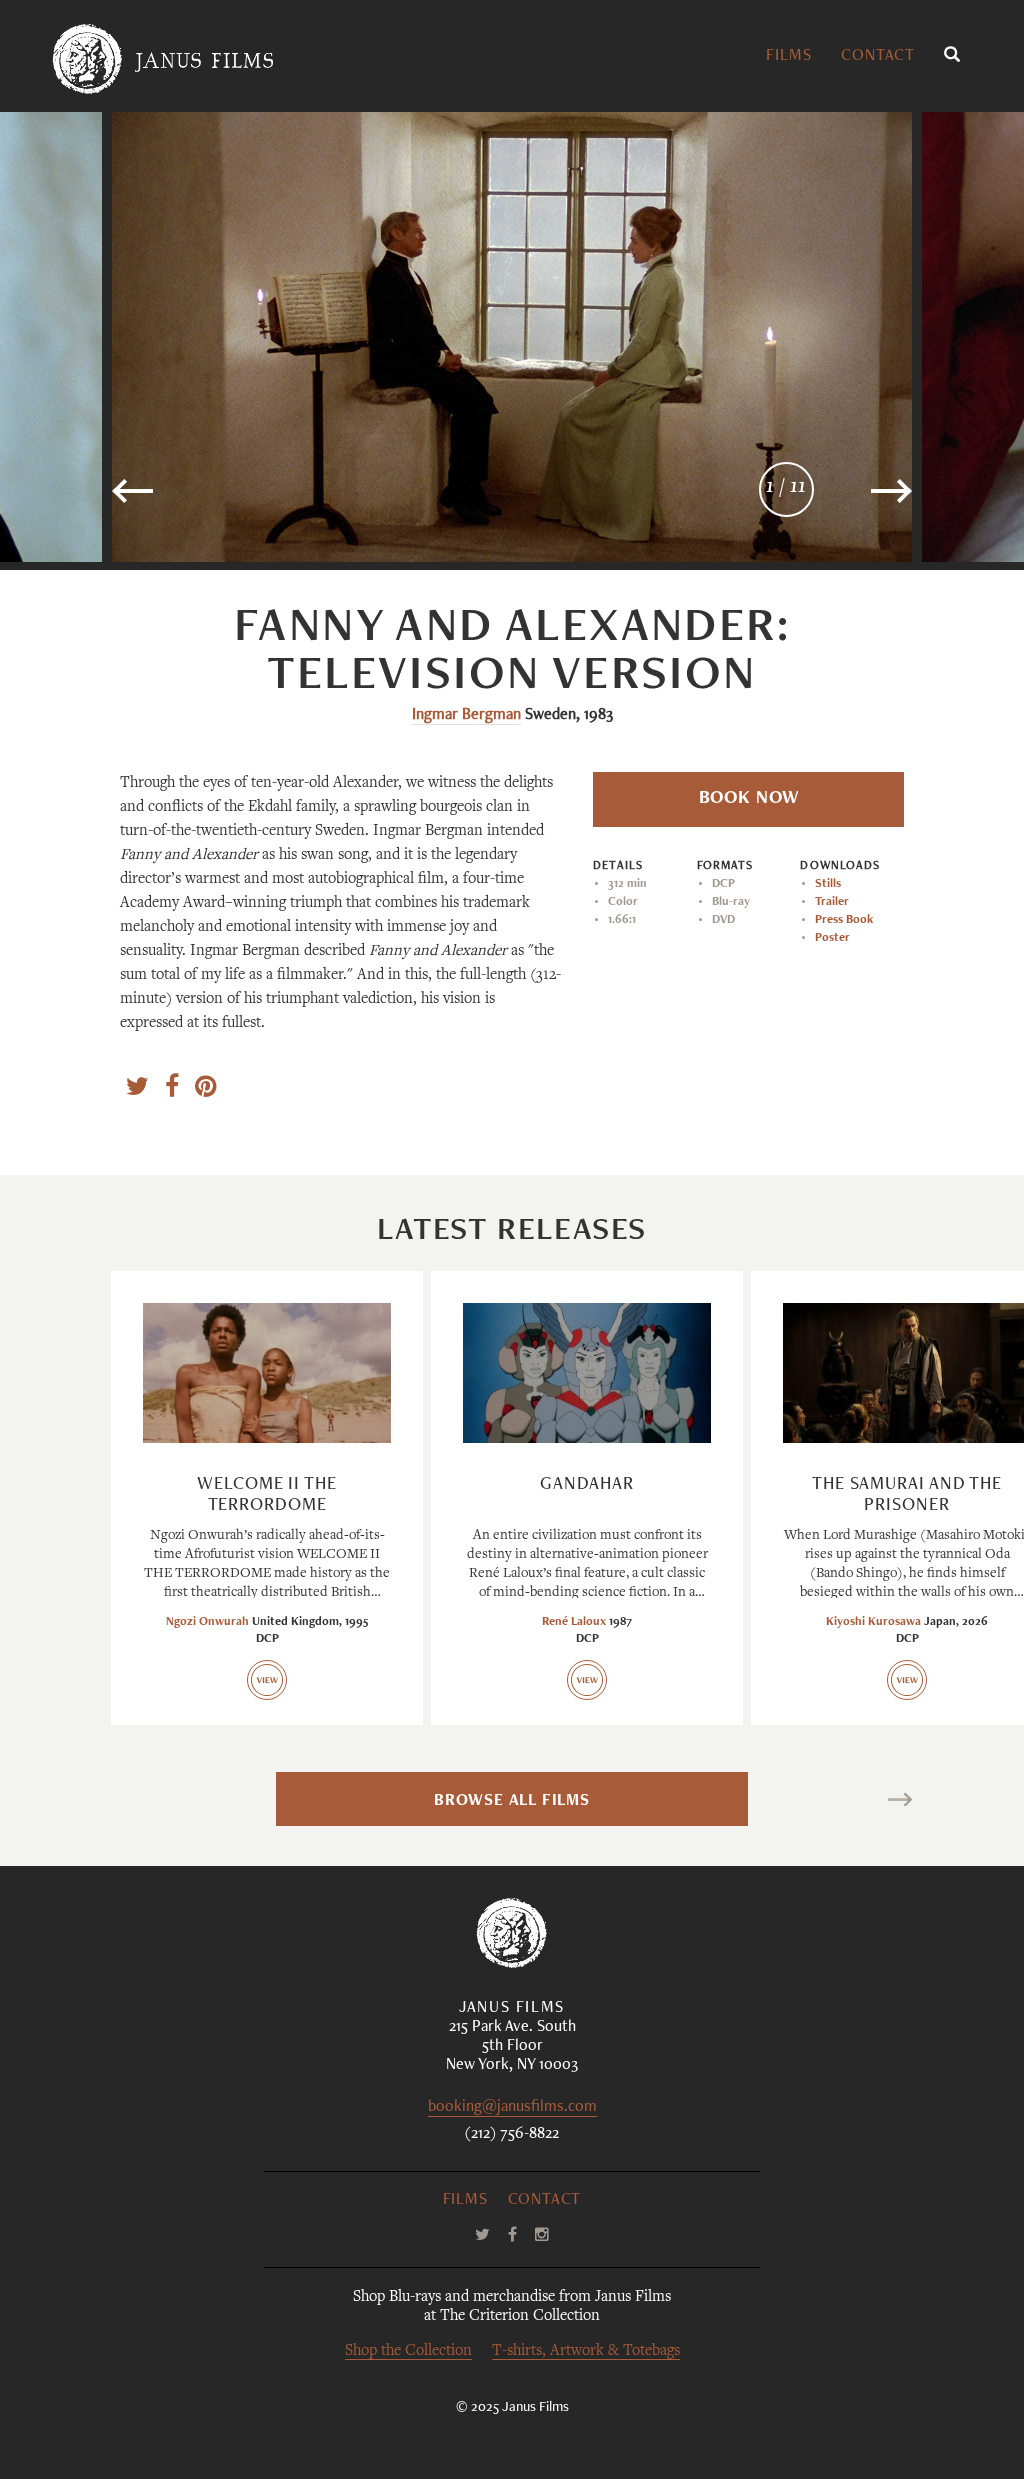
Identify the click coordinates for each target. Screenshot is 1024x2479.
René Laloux (574, 1622)
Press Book (844, 920)
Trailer (832, 902)
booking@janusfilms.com (512, 2108)
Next (872, 1802)
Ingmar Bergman (466, 716)
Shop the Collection (408, 2351)
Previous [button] (196, 499)
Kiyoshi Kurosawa (873, 1622)
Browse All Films (512, 1802)
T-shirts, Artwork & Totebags (586, 2351)
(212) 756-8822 (512, 2135)
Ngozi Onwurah (207, 1622)
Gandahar (587, 1485)
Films (788, 57)
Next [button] (839, 499)
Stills (828, 884)
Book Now (749, 799)
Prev (150, 1802)
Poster (832, 938)
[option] (512, 337)
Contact (878, 57)
